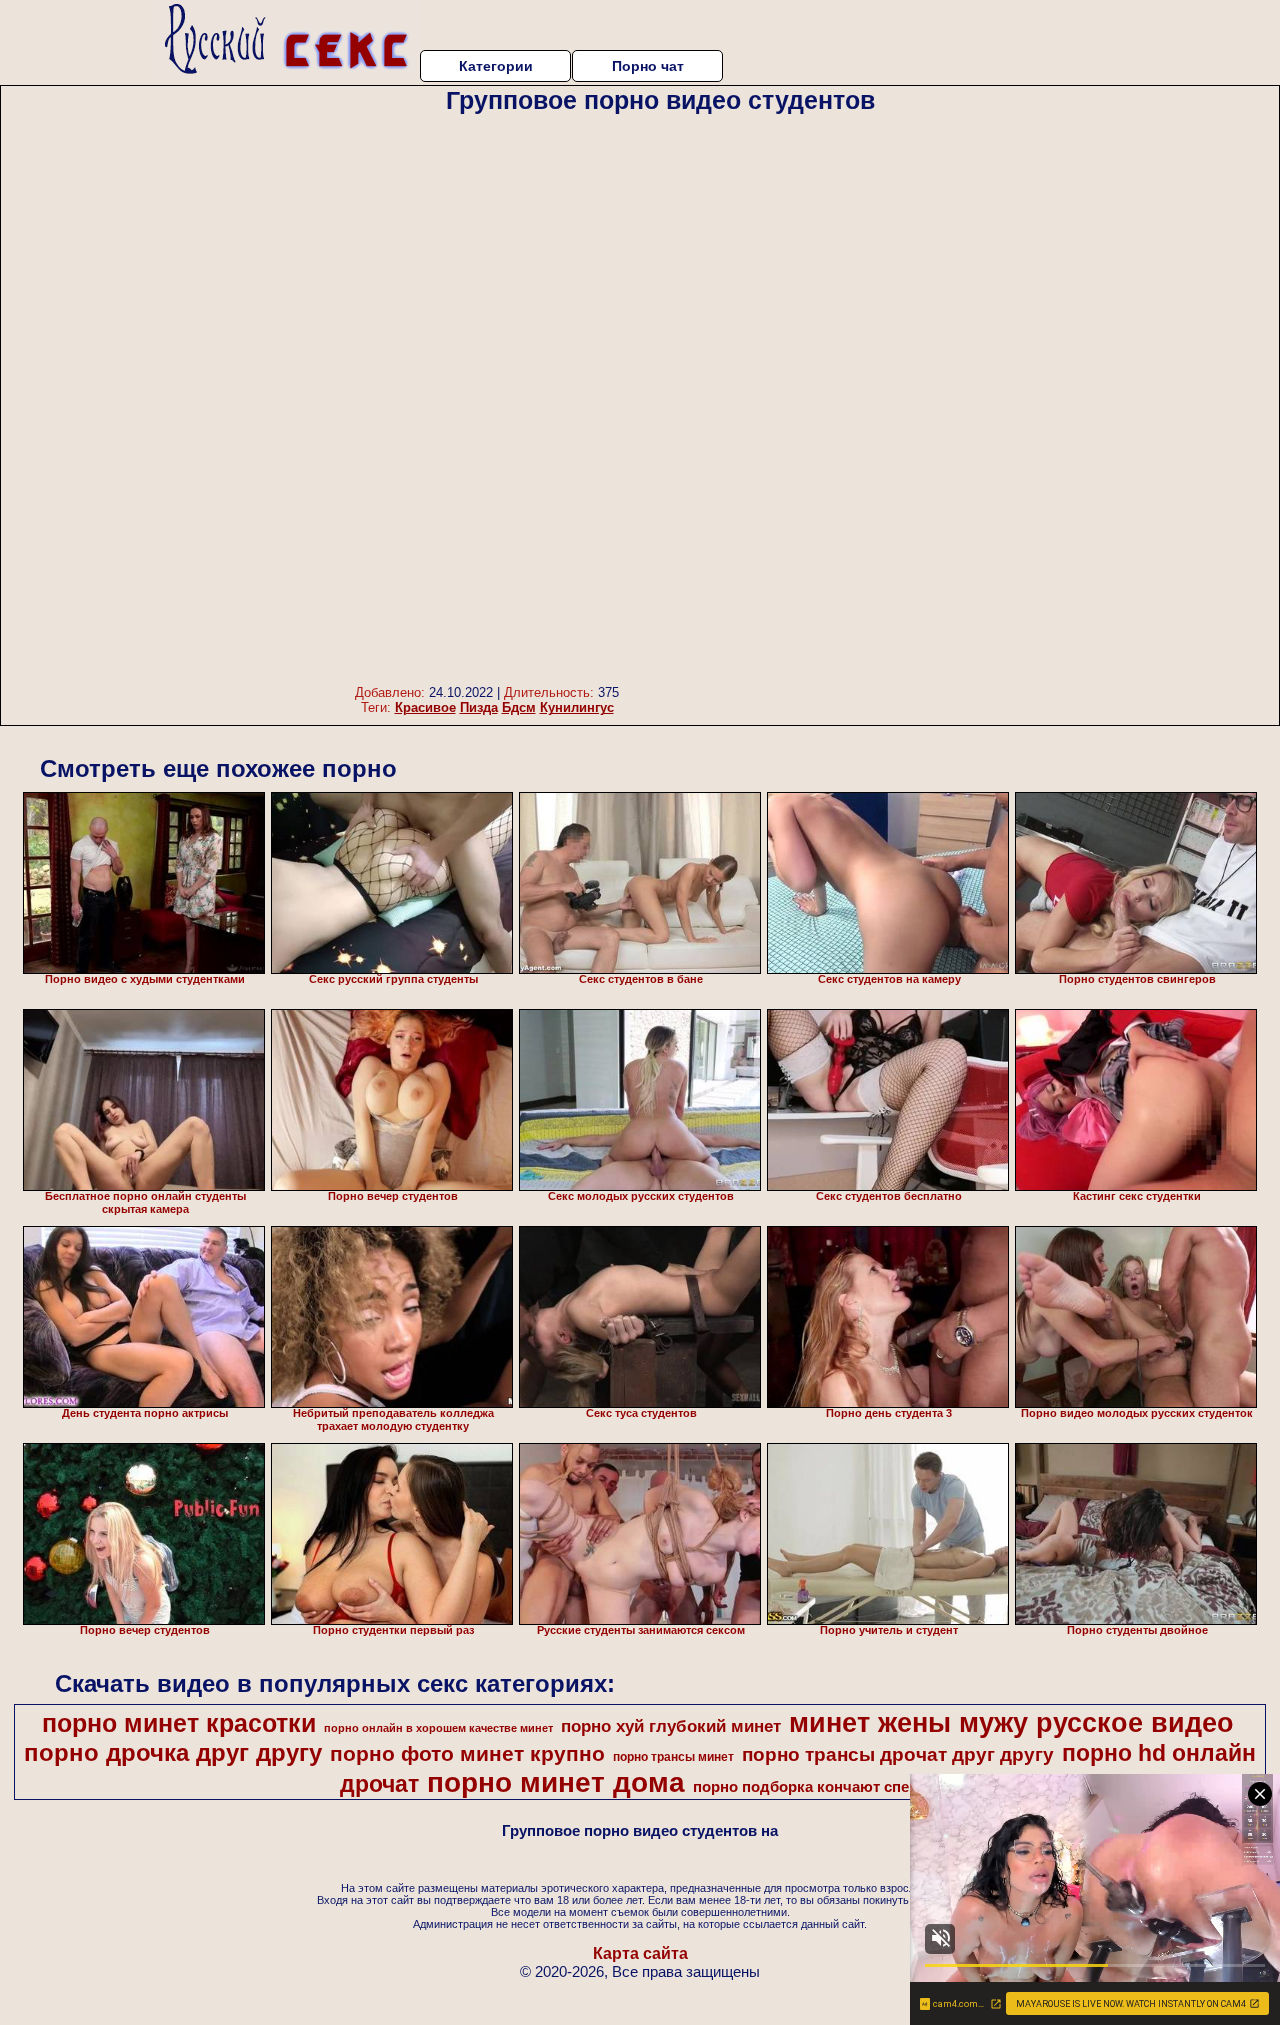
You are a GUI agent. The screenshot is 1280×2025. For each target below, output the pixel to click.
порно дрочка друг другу (173, 1752)
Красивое (425, 707)
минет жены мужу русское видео (1011, 1723)
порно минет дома (556, 1782)
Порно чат (648, 66)
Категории (496, 66)
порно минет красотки (179, 1723)
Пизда (479, 707)
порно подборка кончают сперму (815, 1787)
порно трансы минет (673, 1757)
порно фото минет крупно (467, 1754)
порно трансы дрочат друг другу (898, 1754)
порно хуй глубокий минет (671, 1726)
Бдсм (519, 707)
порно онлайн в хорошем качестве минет (438, 1728)
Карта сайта (640, 1953)
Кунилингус (577, 707)
